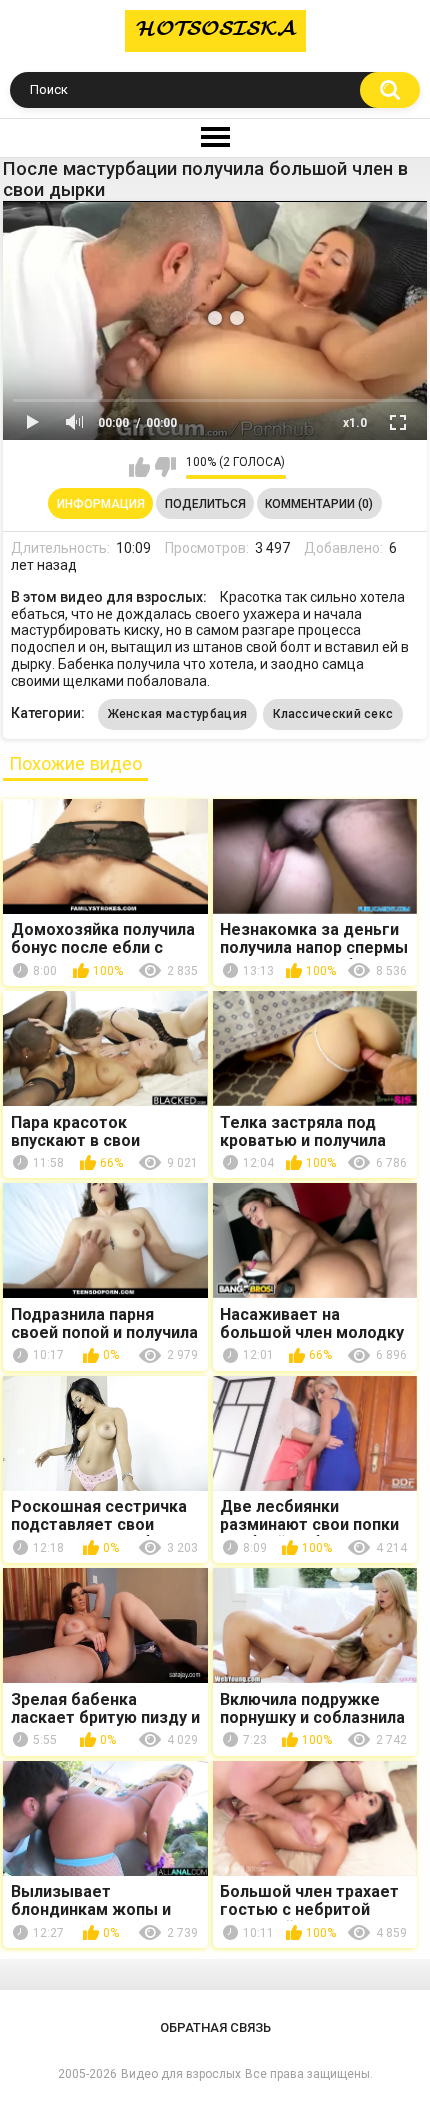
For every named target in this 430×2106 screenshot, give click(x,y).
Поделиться (205, 504)
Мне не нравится (165, 467)
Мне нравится (139, 467)
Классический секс (333, 714)
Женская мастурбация (178, 714)
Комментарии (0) (319, 504)
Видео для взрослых (181, 2074)
